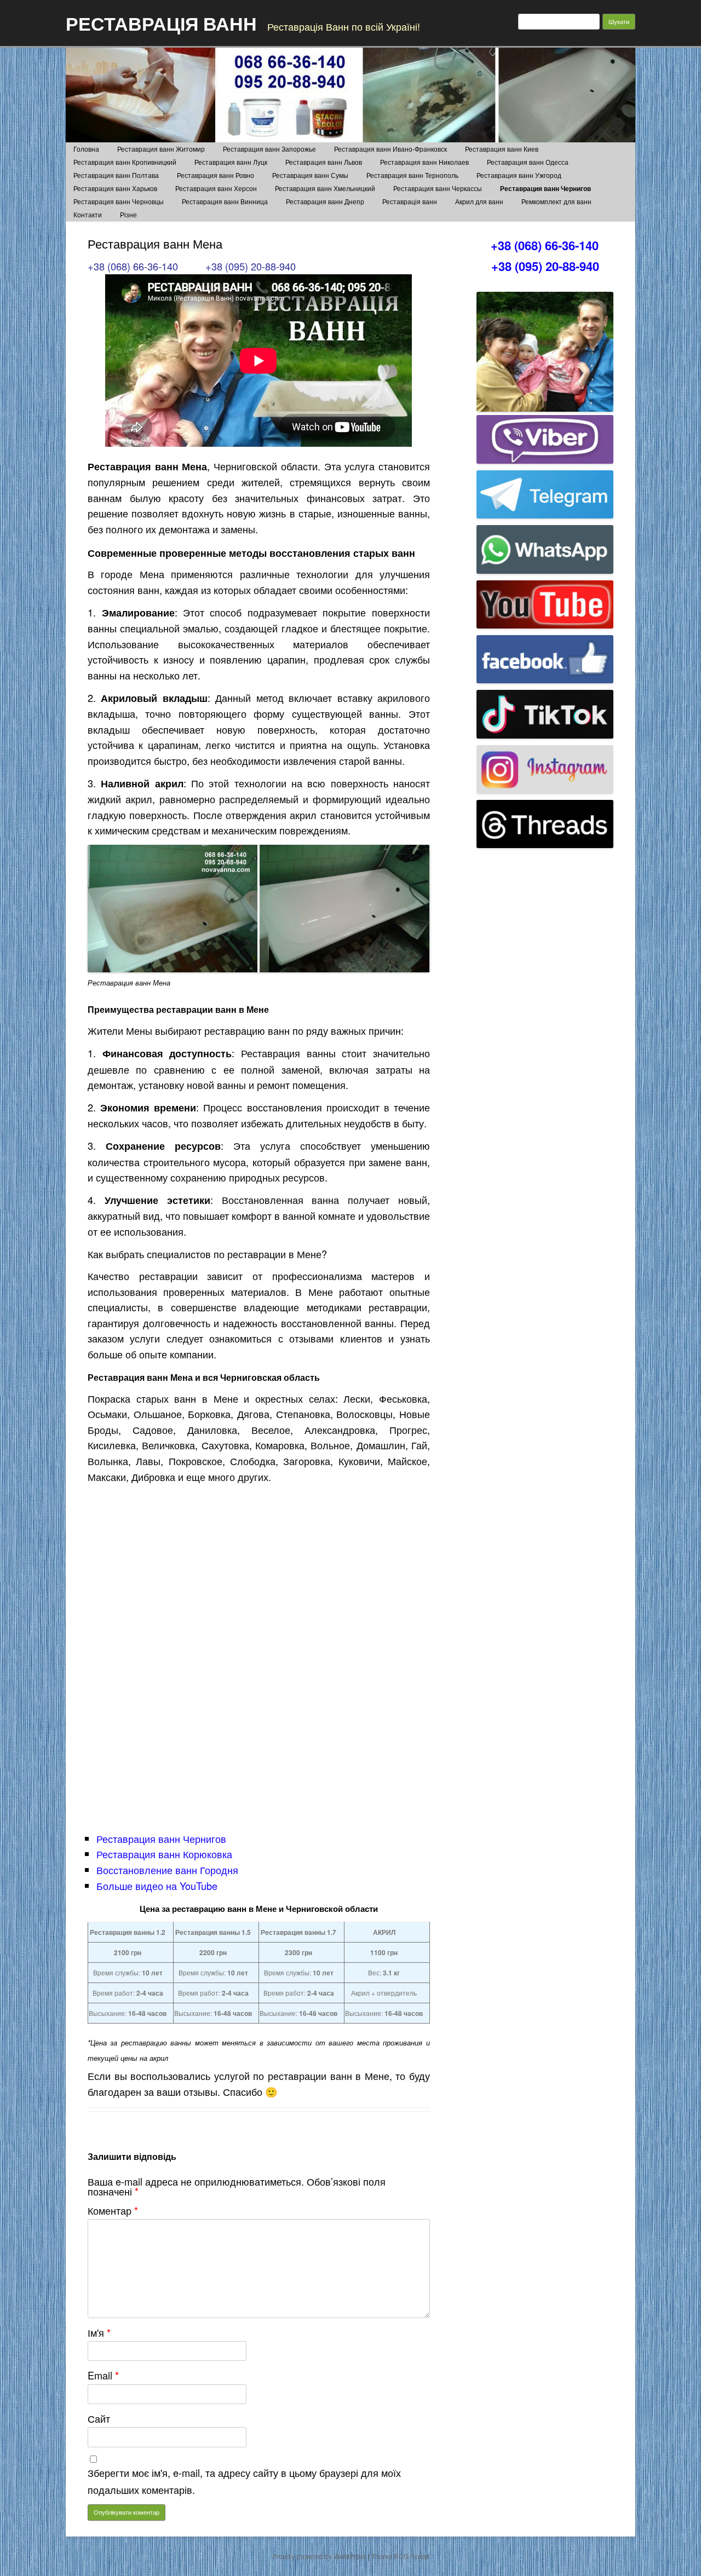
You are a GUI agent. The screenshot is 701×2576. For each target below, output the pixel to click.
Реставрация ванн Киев (502, 149)
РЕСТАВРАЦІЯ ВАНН (161, 23)
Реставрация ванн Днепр (325, 201)
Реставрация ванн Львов (324, 162)
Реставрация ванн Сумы (310, 175)
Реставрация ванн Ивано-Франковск (390, 149)
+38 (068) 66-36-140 (133, 266)
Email (103, 2375)
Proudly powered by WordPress (319, 2556)
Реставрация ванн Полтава (116, 175)
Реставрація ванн (410, 201)
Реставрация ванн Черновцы (119, 201)
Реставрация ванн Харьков (115, 188)
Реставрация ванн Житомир (161, 149)
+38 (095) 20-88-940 (251, 266)
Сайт (99, 2418)
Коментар (113, 2210)
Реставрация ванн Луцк (231, 162)
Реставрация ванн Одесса (528, 162)
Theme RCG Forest (400, 2556)
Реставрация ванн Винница (225, 201)
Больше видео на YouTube (157, 1886)
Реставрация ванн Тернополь (412, 175)
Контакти (88, 214)
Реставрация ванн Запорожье (269, 149)
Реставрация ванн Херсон (216, 188)
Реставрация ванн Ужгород (519, 175)
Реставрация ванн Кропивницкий (125, 162)
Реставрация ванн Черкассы (438, 188)
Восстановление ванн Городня (167, 1870)
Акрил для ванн (479, 201)
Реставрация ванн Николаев (424, 162)
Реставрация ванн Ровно (216, 175)
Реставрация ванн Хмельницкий (325, 188)
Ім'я (99, 2332)
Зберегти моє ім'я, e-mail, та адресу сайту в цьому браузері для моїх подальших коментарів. (244, 2481)
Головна (86, 149)
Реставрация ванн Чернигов (545, 188)
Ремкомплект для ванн (556, 201)
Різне (128, 214)
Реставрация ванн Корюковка (164, 1854)
